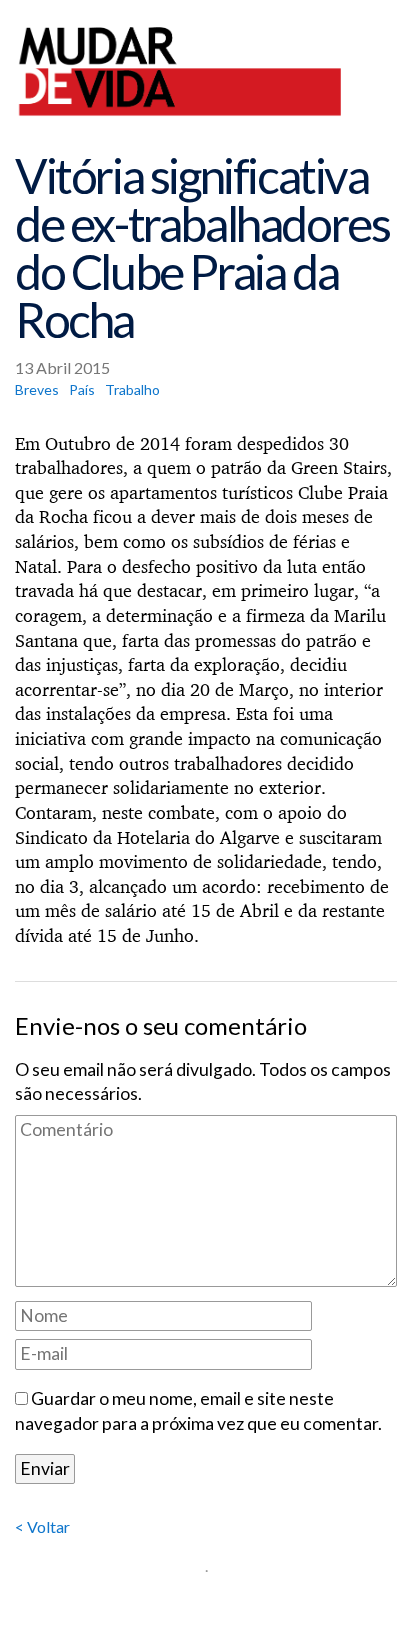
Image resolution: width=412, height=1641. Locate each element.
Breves (37, 389)
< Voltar (42, 1526)
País (82, 389)
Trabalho (132, 389)
